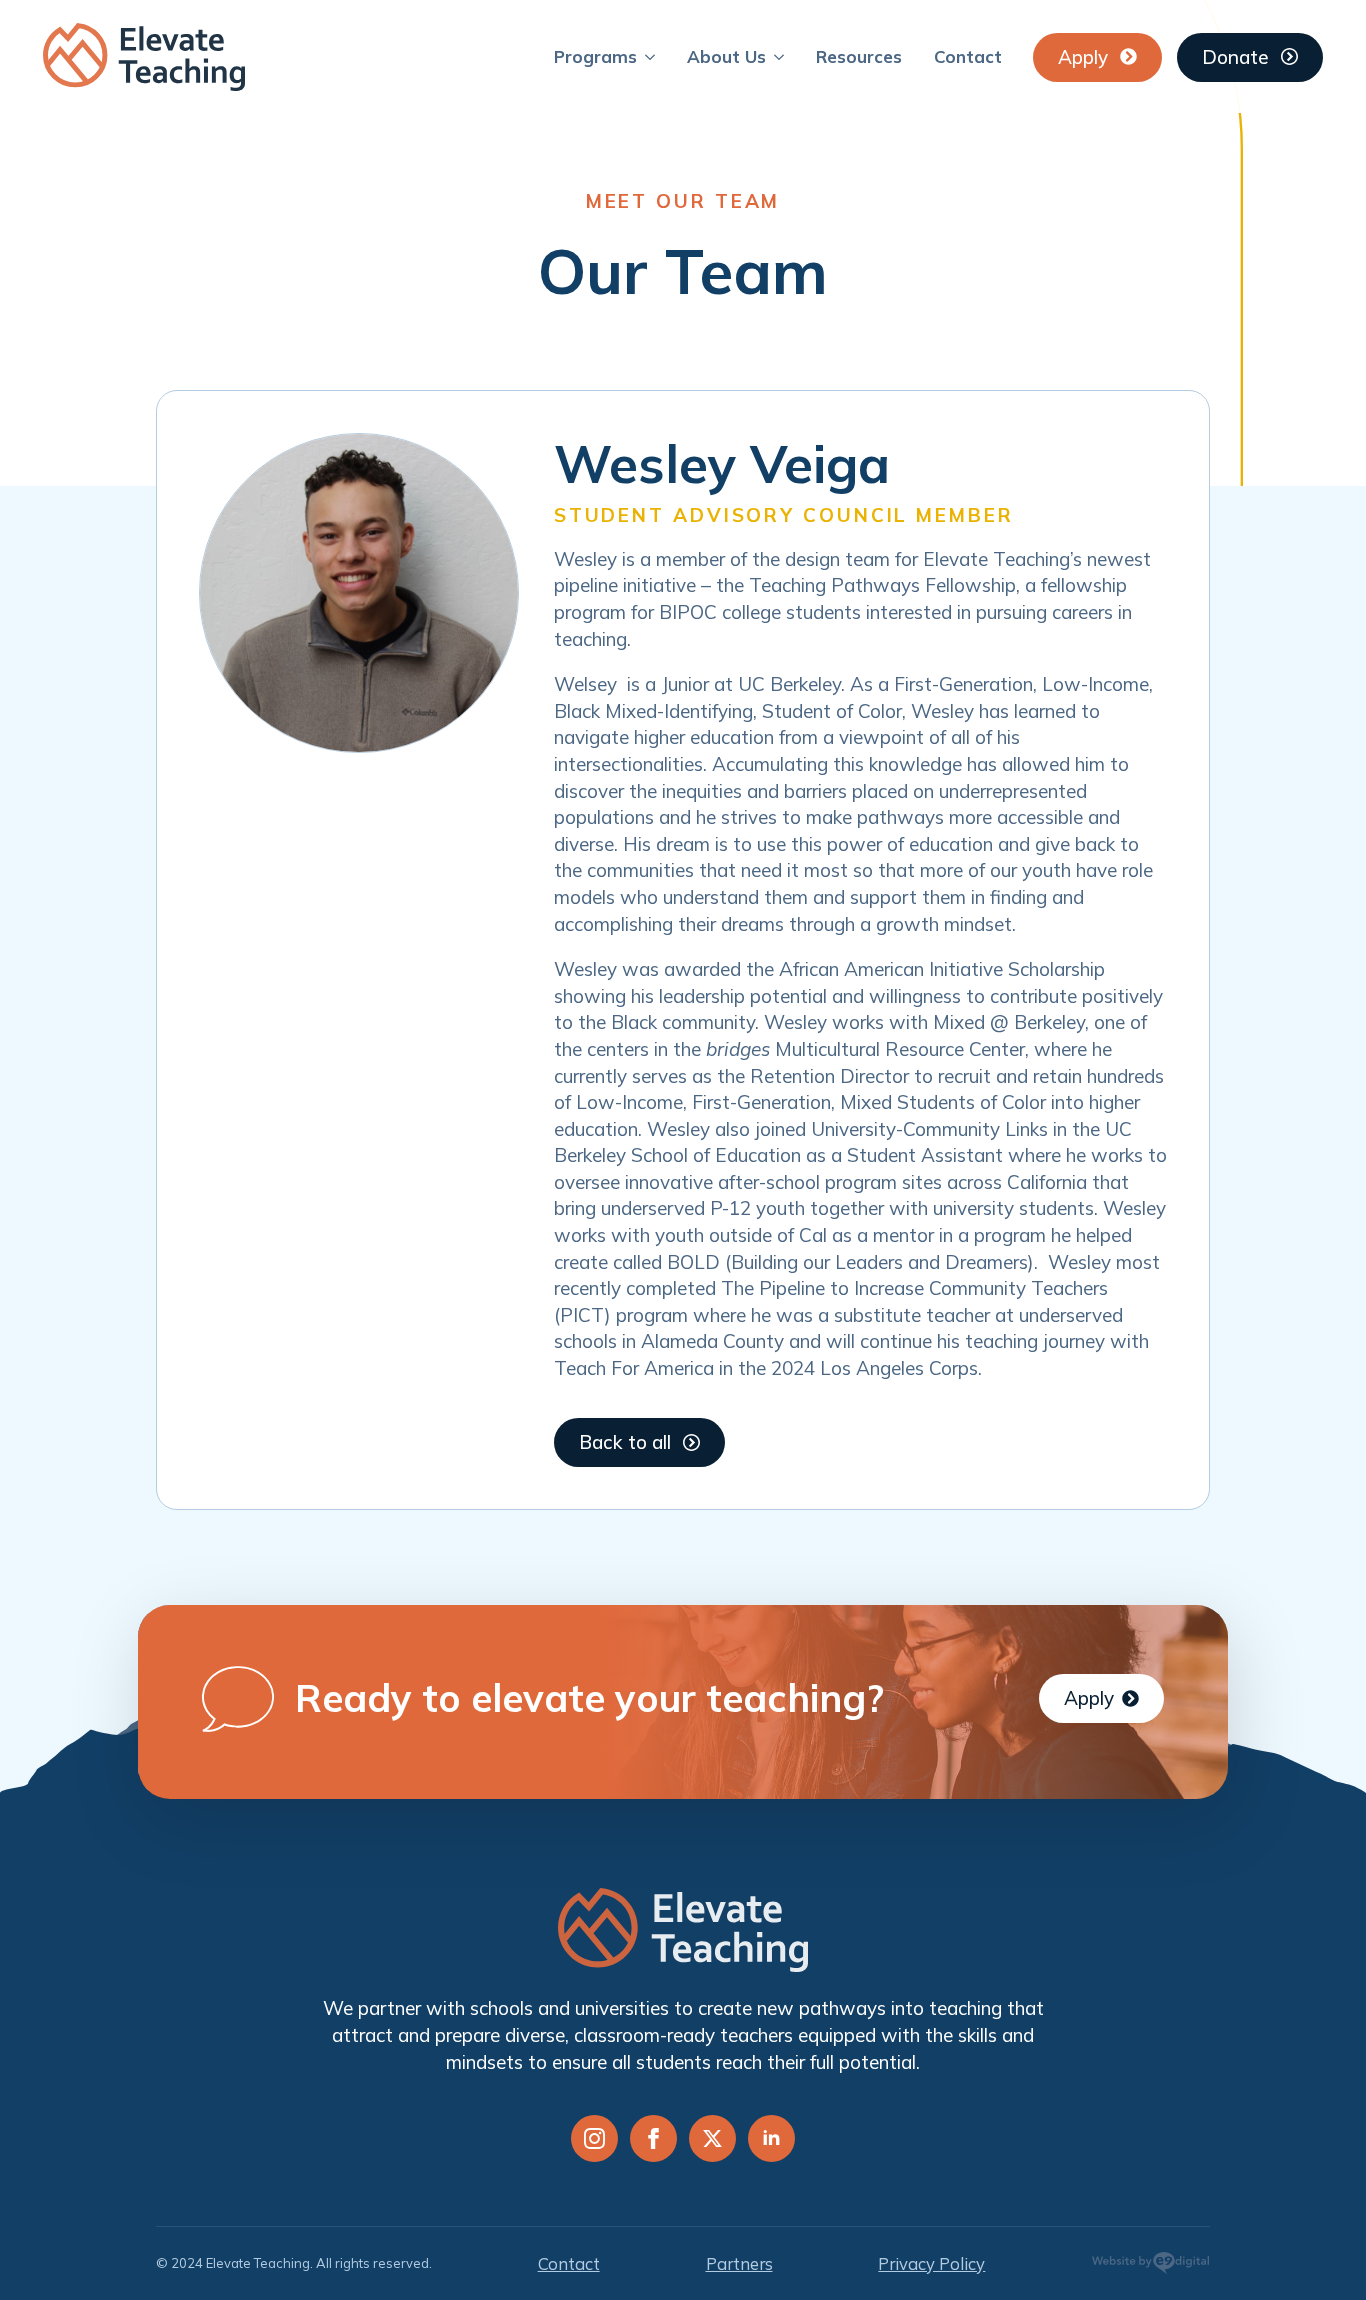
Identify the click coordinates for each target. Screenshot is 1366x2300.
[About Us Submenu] (783, 56)
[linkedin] (771, 2138)
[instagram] (594, 2138)
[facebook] (653, 2138)
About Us (726, 56)
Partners (739, 2263)
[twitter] (712, 2138)
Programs (595, 56)
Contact (968, 56)
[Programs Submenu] (654, 56)
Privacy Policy (931, 2263)
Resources (859, 56)
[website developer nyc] (1150, 2266)
